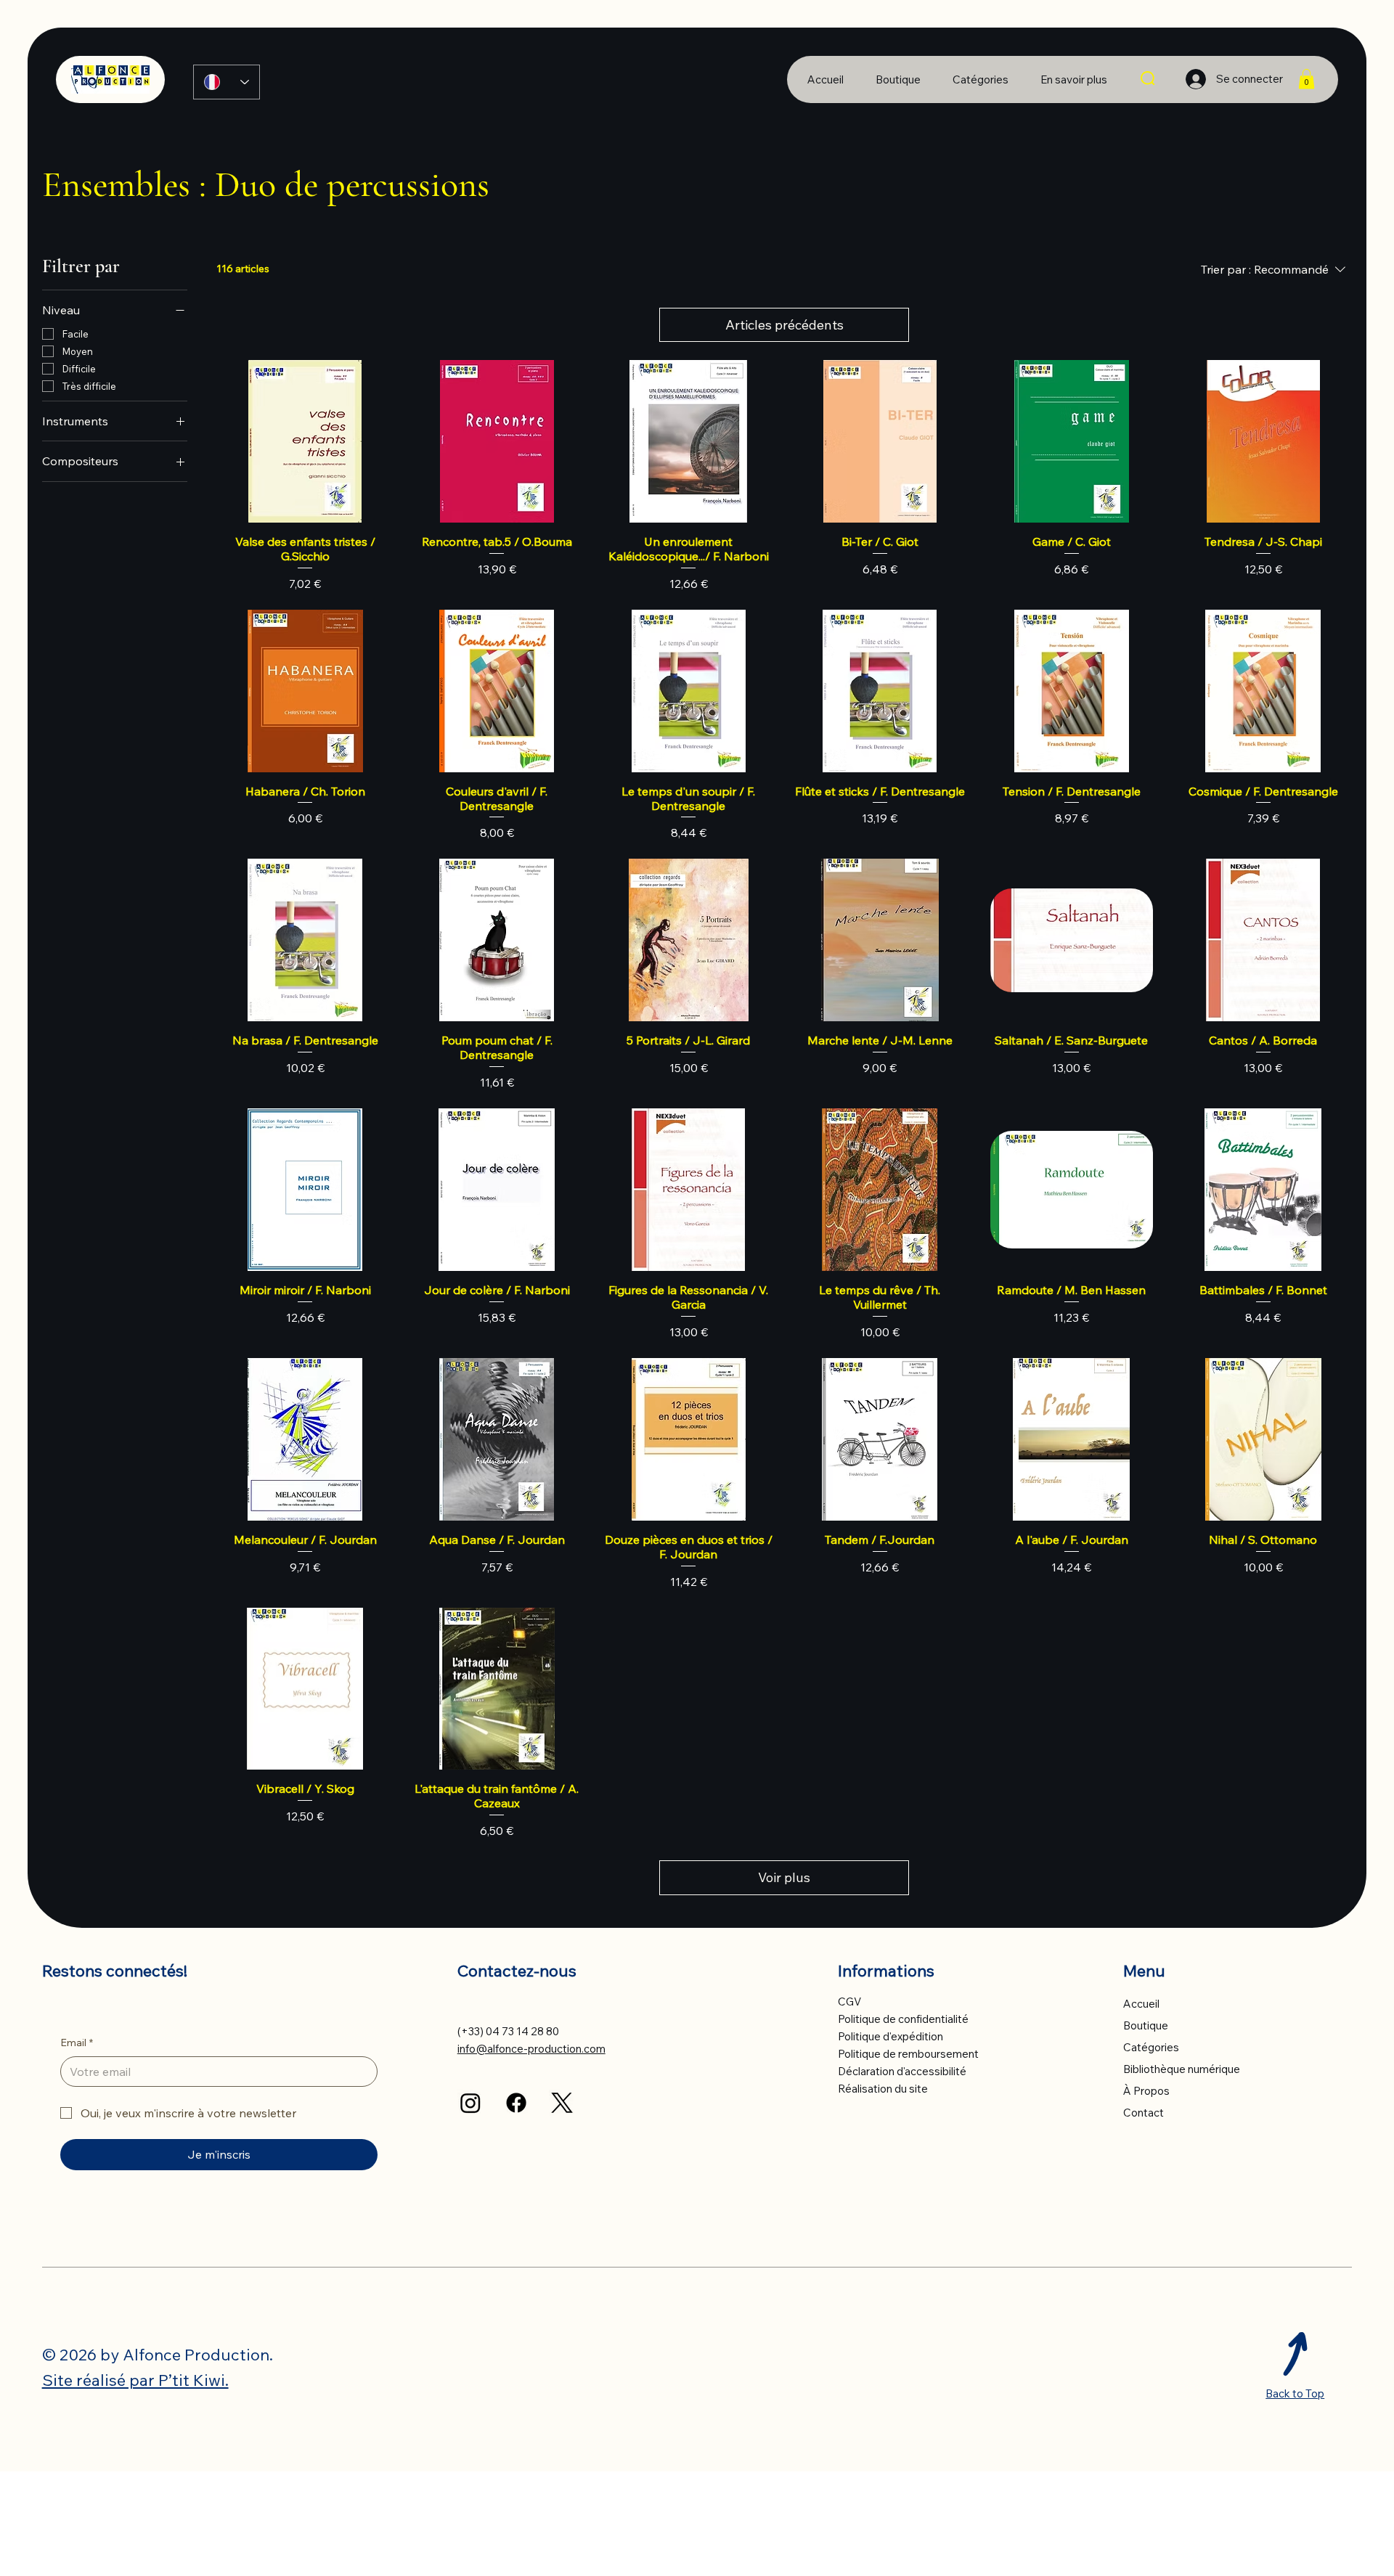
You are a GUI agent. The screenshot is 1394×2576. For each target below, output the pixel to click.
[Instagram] (470, 2103)
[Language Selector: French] (227, 82)
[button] (1074, 79)
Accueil (1141, 2004)
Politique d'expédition (890, 2036)
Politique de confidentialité (903, 2019)
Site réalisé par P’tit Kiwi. (135, 2380)
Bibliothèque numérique (1182, 2069)
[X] (562, 2103)
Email (77, 2043)
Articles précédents (784, 325)
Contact (1144, 2113)
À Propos (1146, 2091)
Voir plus (784, 1877)
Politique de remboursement (908, 2054)
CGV (849, 2001)
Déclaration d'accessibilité (902, 2071)
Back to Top (1295, 2393)
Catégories (1151, 2047)
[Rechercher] (1149, 79)
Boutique (1146, 2025)
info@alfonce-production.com (531, 2049)
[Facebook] (516, 2103)
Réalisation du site (883, 2089)
